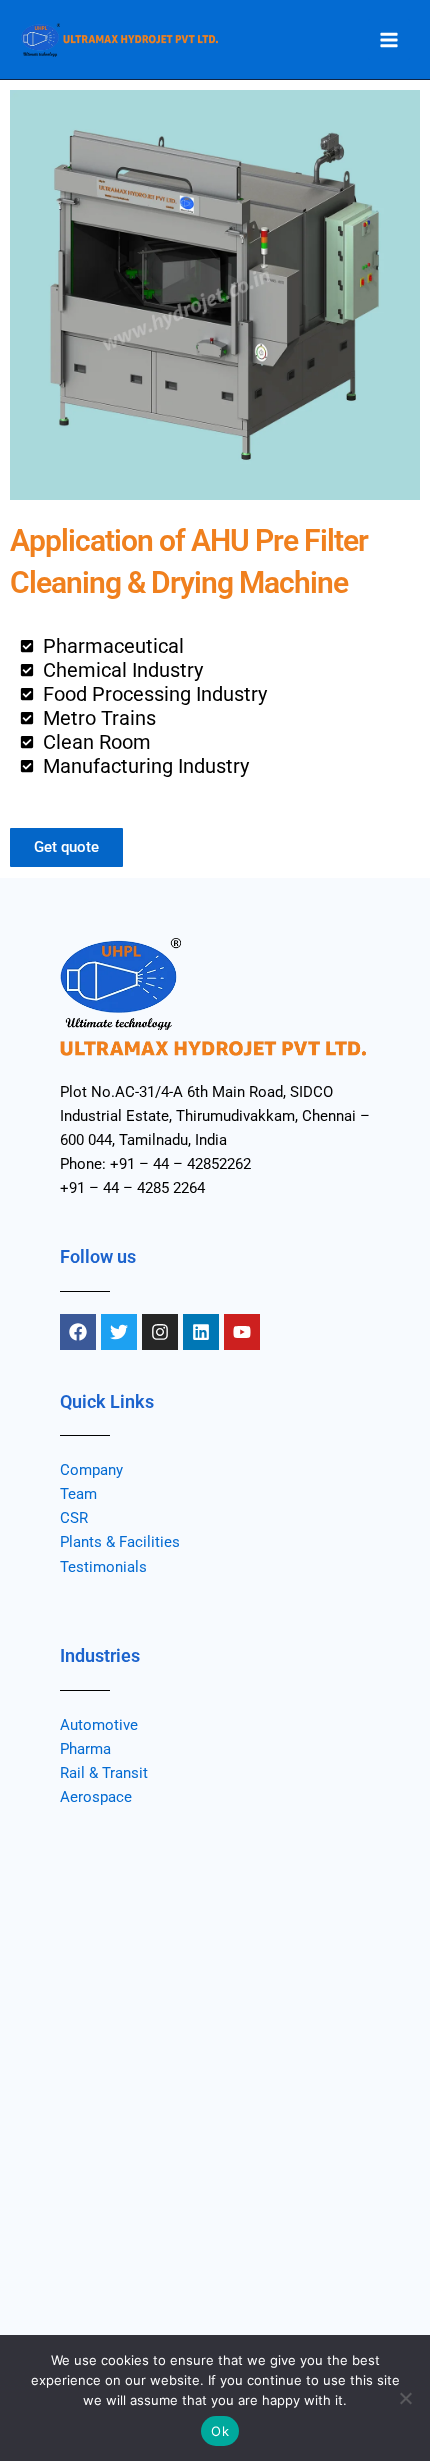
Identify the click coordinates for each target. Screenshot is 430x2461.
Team (78, 1494)
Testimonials (103, 1567)
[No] (405, 2398)
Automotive (99, 1725)
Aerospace (96, 1797)
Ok (220, 2431)
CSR (74, 1518)
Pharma (85, 1749)
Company (91, 1470)
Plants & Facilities (120, 1542)
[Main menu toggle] (389, 40)
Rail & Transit (104, 1773)
